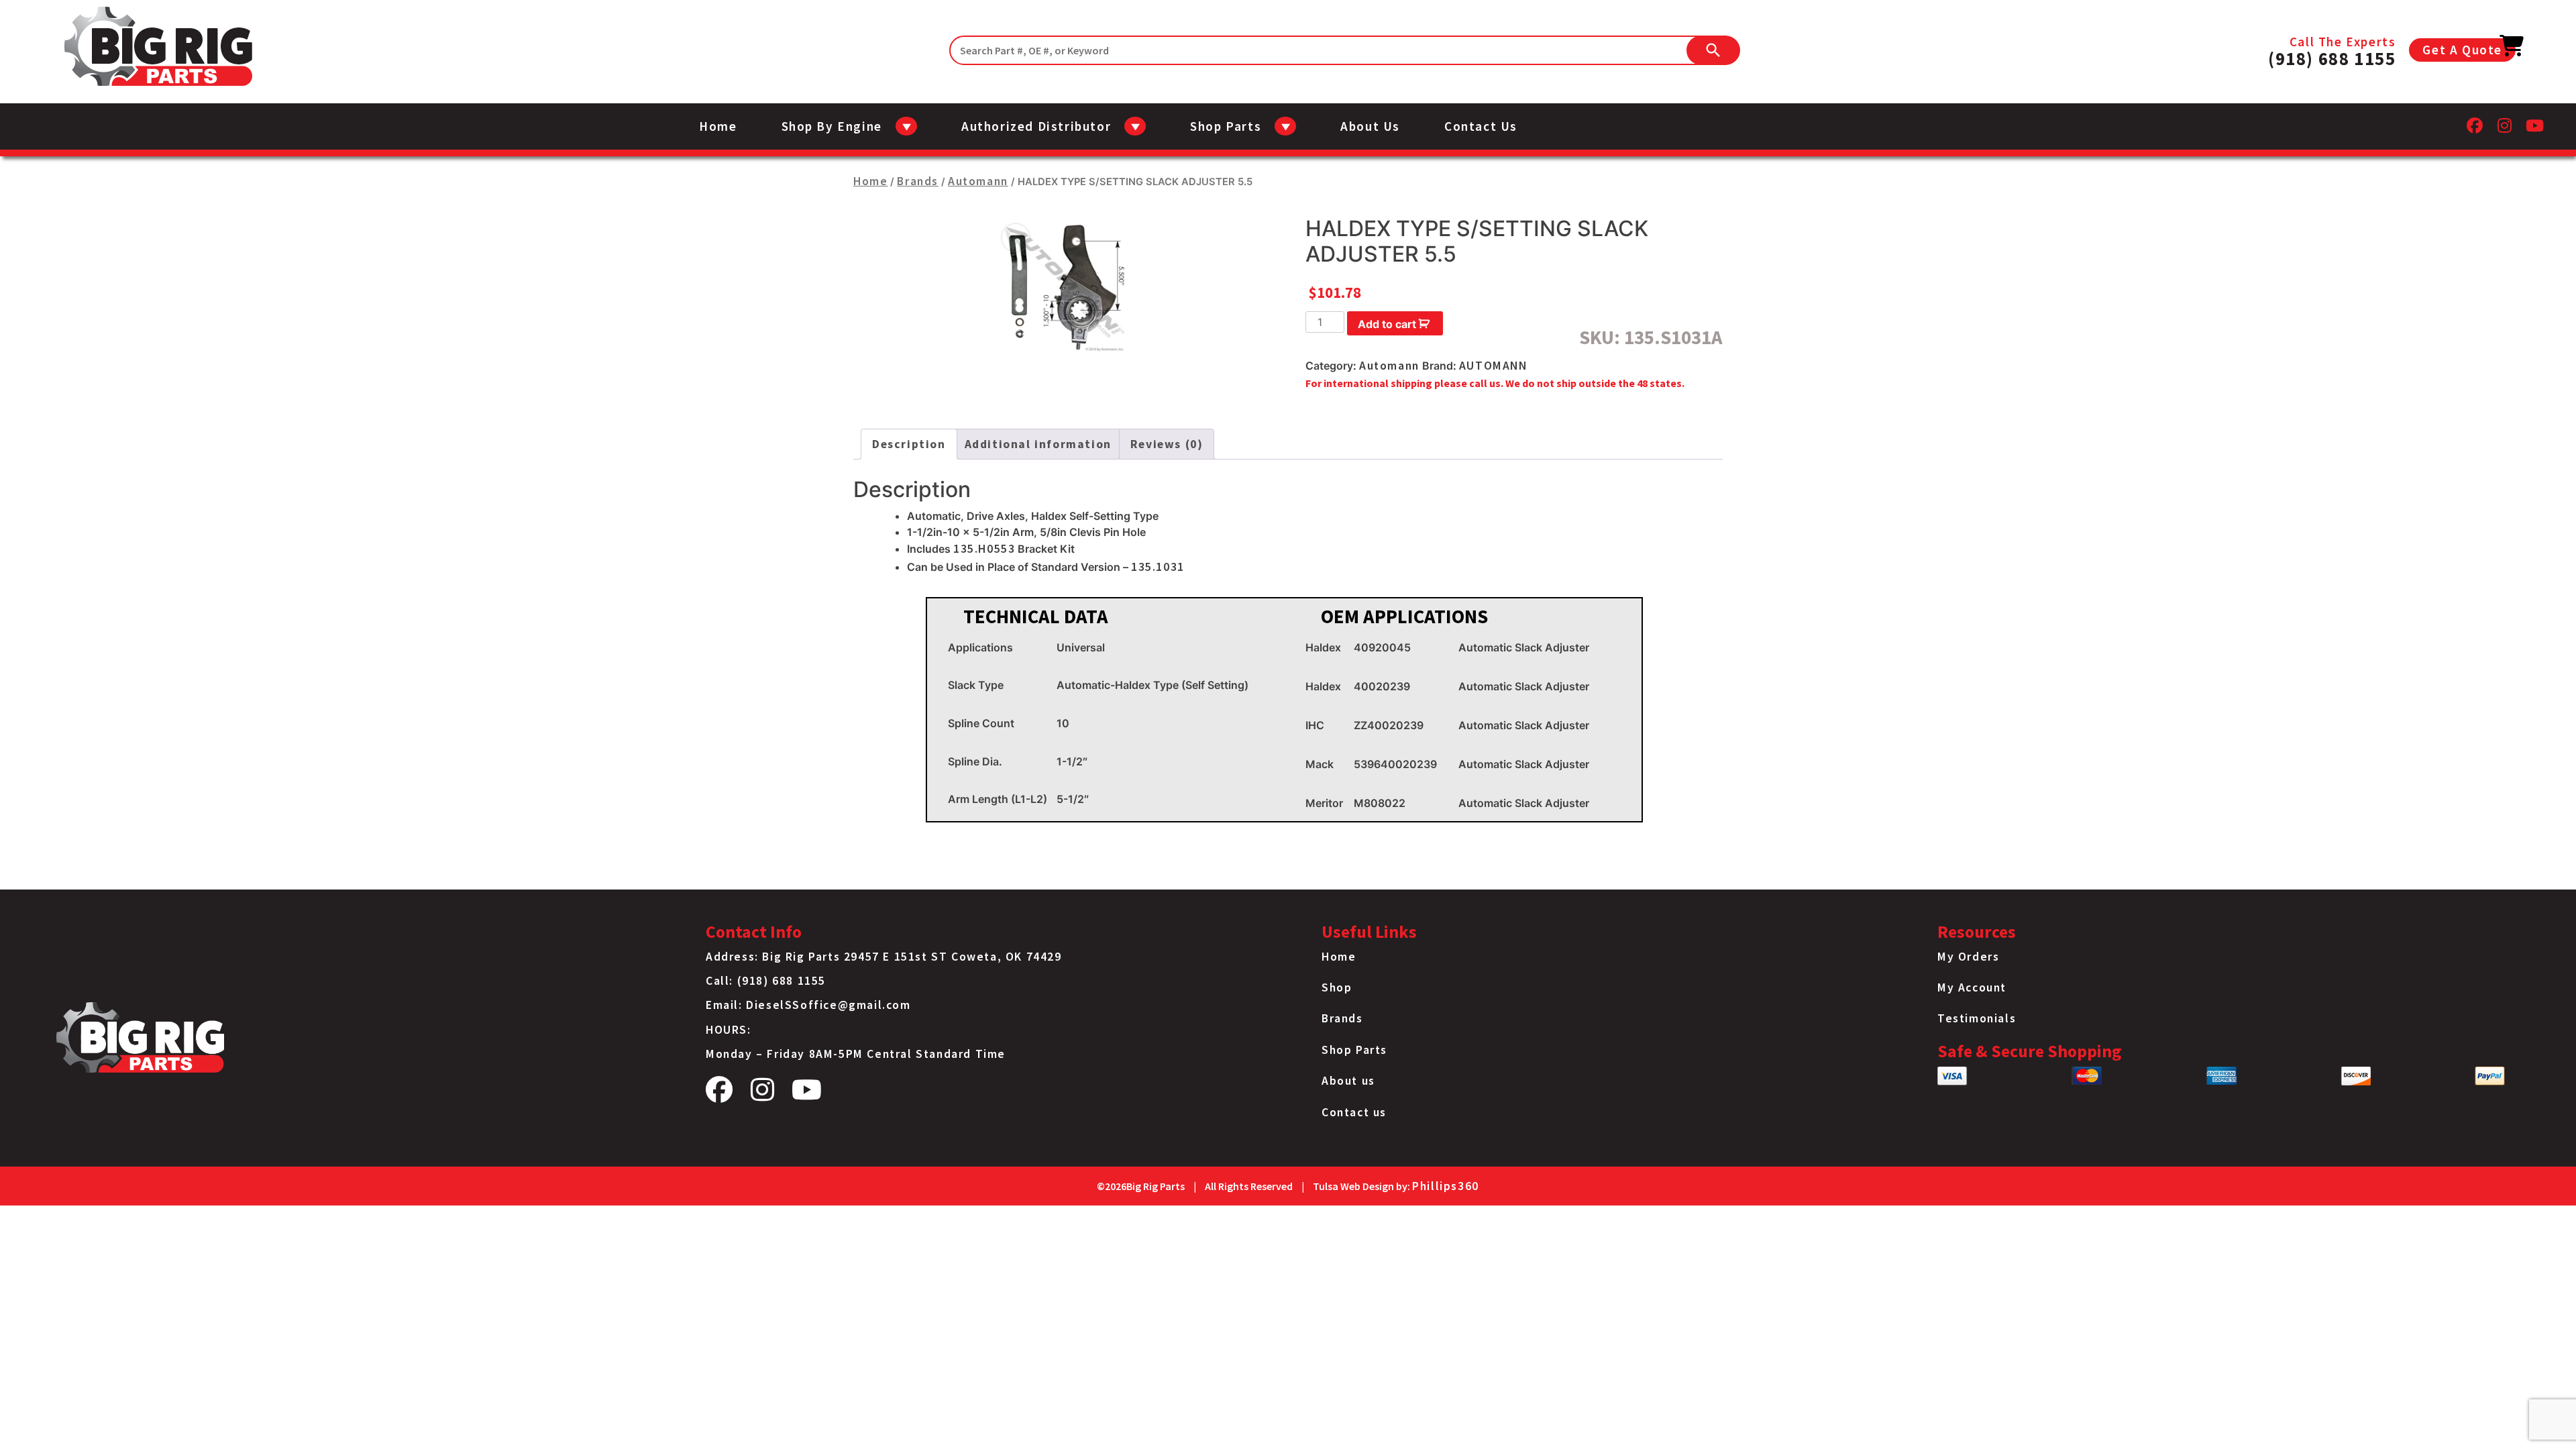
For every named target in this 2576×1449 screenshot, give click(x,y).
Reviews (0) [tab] (1167, 444)
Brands (918, 181)
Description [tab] (909, 444)
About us (1370, 126)
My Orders (1968, 957)
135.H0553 (984, 549)
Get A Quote (2462, 50)
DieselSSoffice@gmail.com (828, 1005)
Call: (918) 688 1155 (766, 981)
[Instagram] (2505, 129)
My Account (1972, 987)
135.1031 (1158, 567)
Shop (1337, 987)
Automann (978, 181)
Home (718, 126)
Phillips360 (1446, 1186)
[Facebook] (2475, 129)
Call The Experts (2332, 50)
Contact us (1481, 126)
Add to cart (1387, 324)
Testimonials (1977, 1018)
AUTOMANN (1493, 366)
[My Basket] (2512, 50)
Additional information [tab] (1038, 444)
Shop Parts (1354, 1050)
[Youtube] (2535, 129)
